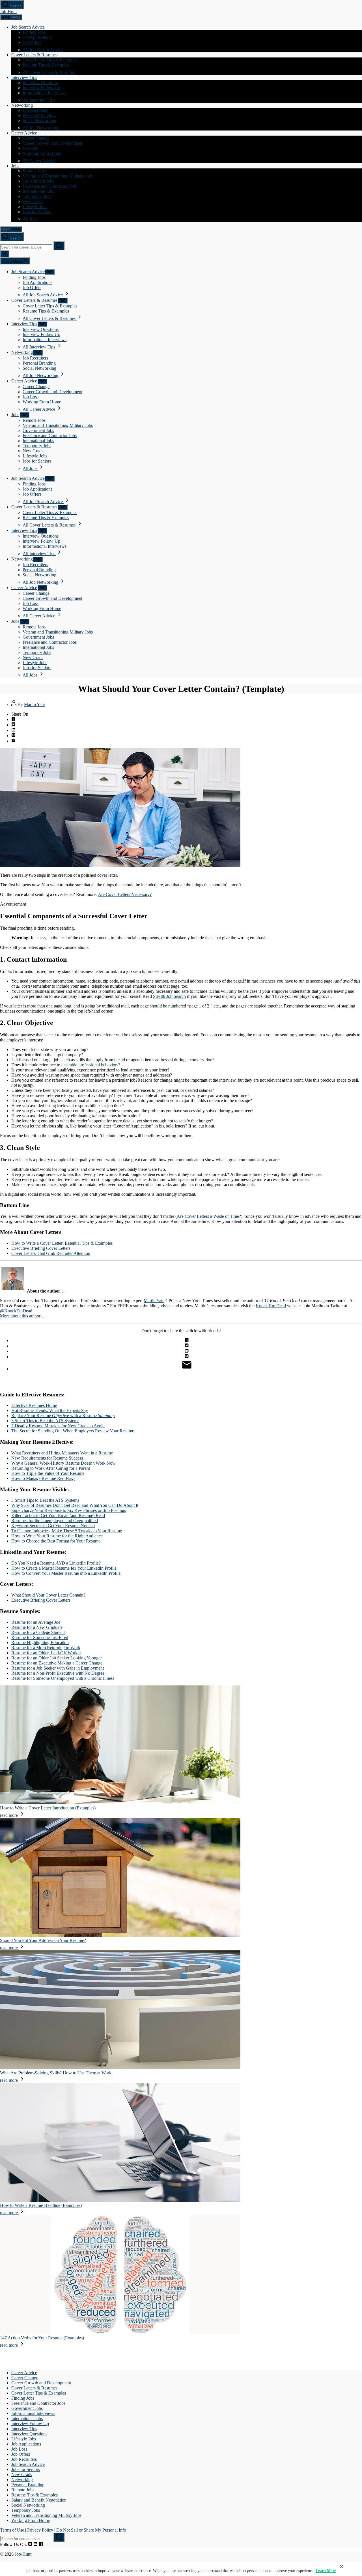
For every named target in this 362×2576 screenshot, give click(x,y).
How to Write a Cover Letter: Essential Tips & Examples (62, 1243)
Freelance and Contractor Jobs (50, 186)
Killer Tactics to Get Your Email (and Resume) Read (58, 1515)
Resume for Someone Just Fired (40, 1637)
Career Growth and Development (52, 143)
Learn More (326, 2571)
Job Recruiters (35, 110)
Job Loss (31, 148)
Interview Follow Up (41, 88)
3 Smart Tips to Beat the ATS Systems (45, 1421)
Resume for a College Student (38, 1632)
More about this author (20, 1316)
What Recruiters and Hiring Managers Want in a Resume (62, 1453)
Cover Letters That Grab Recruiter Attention (51, 1253)
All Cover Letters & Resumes (50, 72)
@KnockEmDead (16, 1311)
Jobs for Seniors (37, 212)
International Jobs (38, 191)
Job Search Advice (28, 27)
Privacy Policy (40, 2530)
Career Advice (24, 133)
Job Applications (37, 37)
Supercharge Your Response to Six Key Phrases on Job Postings (69, 1510)
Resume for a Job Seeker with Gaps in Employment (58, 1668)
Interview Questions (41, 83)
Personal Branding (39, 115)
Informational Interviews (45, 93)
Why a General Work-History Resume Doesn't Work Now (63, 1463)
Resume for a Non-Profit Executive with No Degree (58, 1673)
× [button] (341, 2566)
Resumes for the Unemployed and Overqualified (55, 1521)
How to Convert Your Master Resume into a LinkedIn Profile (66, 1573)
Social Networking (39, 120)
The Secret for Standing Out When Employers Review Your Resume (73, 1431)
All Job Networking (41, 128)
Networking (22, 105)
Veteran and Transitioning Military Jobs (58, 176)
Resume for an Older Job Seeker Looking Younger (57, 1658)
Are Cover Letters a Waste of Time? (209, 1216)
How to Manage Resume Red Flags (43, 1478)
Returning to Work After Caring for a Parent (51, 1468)
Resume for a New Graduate (37, 1627)
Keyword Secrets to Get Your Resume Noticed (53, 1526)
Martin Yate (34, 704)
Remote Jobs (34, 171)
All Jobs (31, 219)
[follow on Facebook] (41, 2544)
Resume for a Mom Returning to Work (46, 1648)
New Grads (33, 201)
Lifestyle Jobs (35, 207)
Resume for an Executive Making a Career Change (57, 1663)
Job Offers (32, 42)
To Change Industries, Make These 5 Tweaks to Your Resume (67, 1531)
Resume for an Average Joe (36, 1622)
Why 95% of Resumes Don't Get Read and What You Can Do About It (75, 1505)
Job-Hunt (8, 11)
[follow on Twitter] (30, 2544)
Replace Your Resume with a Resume (63, 1416)
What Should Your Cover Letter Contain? (48, 1595)
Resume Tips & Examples (46, 65)
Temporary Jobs (37, 196)
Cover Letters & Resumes (34, 55)
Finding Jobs (34, 32)
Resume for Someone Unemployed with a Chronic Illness (63, 1678)
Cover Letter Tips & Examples (50, 60)
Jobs (15, 166)
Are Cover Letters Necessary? (125, 894)
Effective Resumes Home (34, 1405)
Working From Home (42, 153)
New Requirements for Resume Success (47, 1458)
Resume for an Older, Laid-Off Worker (46, 1653)
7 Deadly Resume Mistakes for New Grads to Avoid (58, 1426)
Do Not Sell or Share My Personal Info (91, 2530)
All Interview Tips (39, 100)
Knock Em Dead (271, 1306)
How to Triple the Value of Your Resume (48, 1473)
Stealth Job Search (169, 996)
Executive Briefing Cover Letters (41, 1248)
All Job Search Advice (43, 50)
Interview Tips (24, 77)
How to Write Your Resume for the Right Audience (57, 1536)
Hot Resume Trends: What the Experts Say (50, 1410)
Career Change (36, 138)
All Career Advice (39, 161)
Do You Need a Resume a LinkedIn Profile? (56, 1563)
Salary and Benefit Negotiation (39, 2500)
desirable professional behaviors (90, 1065)
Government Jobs (38, 181)
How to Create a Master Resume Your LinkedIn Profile (64, 1568)
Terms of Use (12, 2530)
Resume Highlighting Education (40, 1643)
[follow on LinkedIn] (35, 2544)
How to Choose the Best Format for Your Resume (56, 1541)
